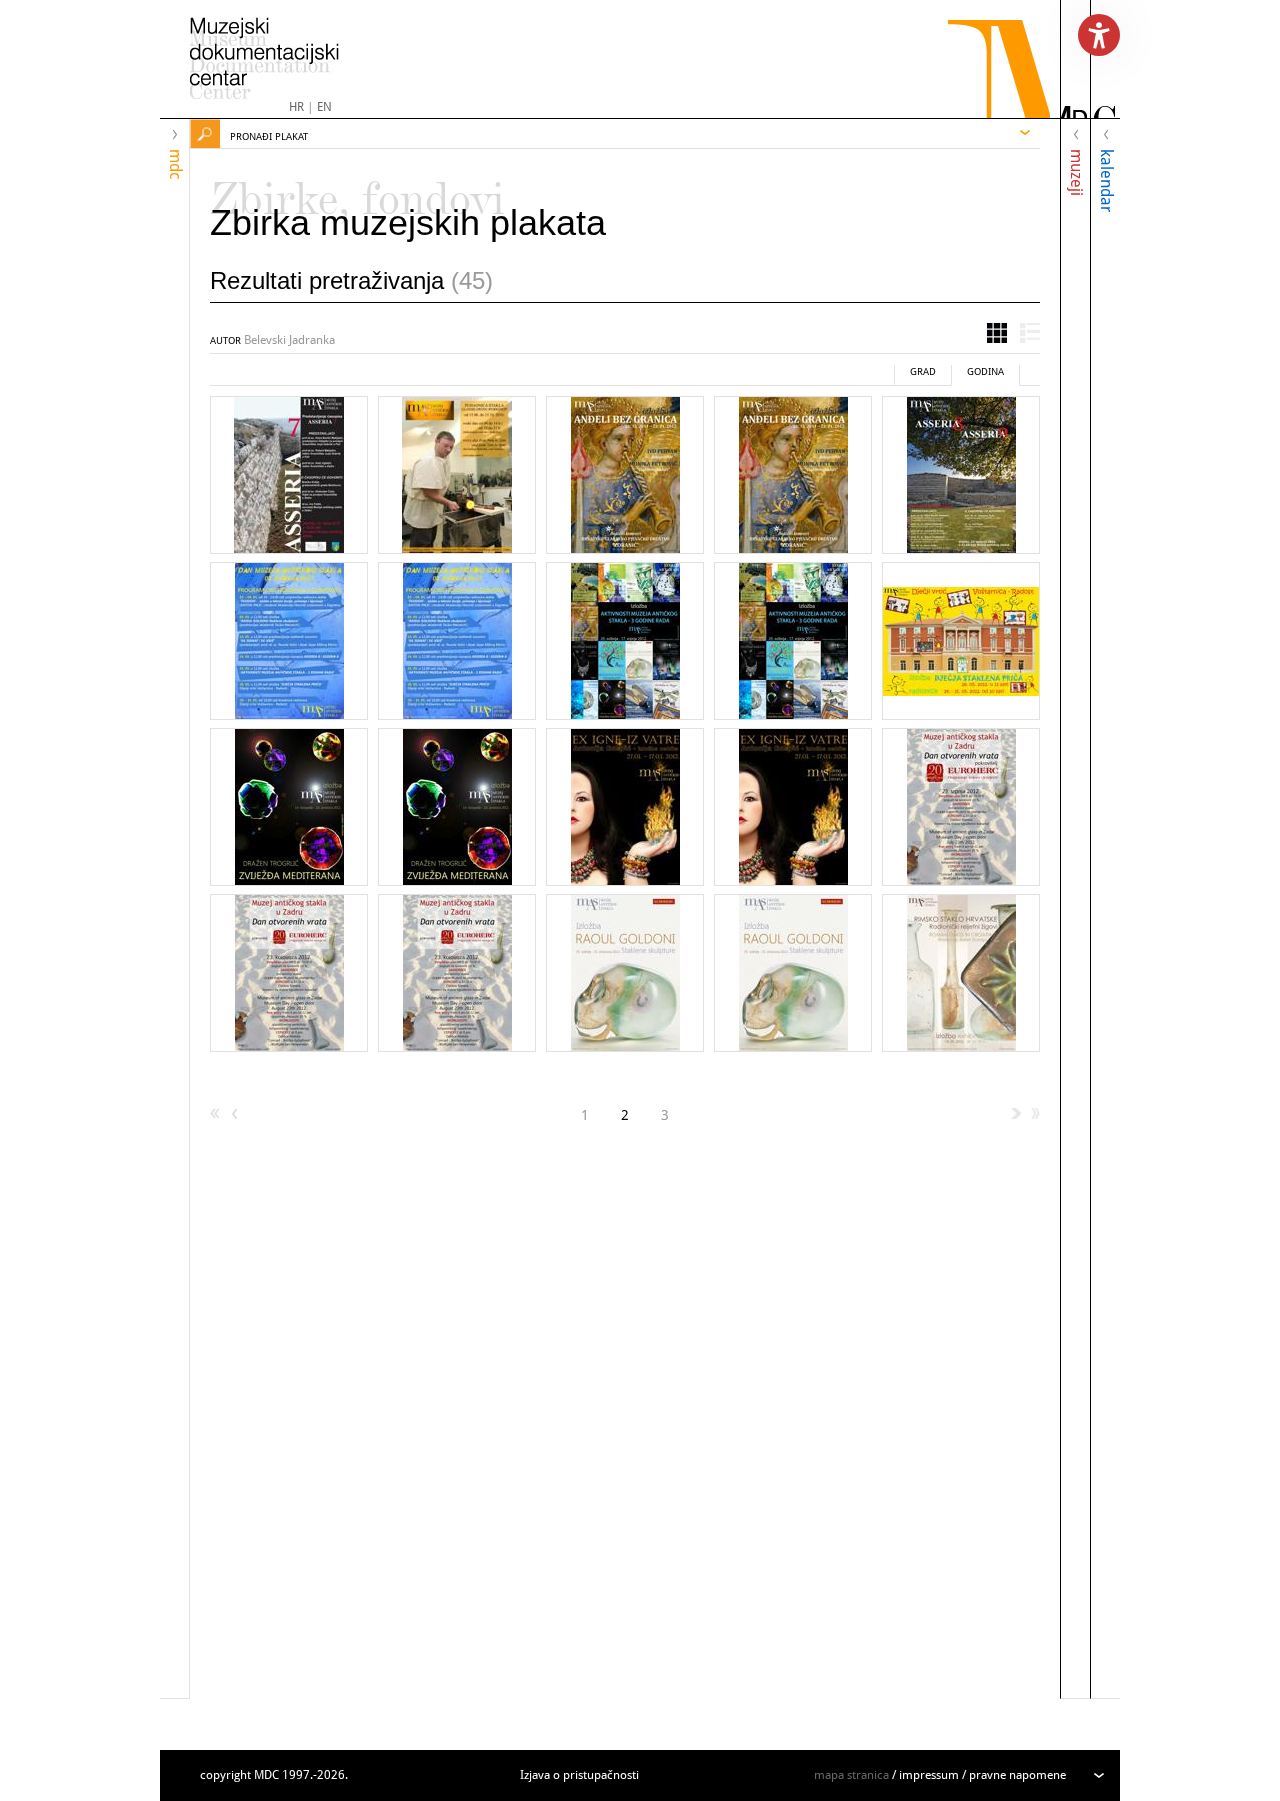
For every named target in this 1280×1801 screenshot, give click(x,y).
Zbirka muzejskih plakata (408, 222)
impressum (929, 1775)
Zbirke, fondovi (357, 190)
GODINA (985, 371)
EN (324, 107)
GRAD (923, 371)
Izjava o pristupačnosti (579, 1775)
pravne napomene (1017, 1775)
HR (296, 107)
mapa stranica (851, 1775)
